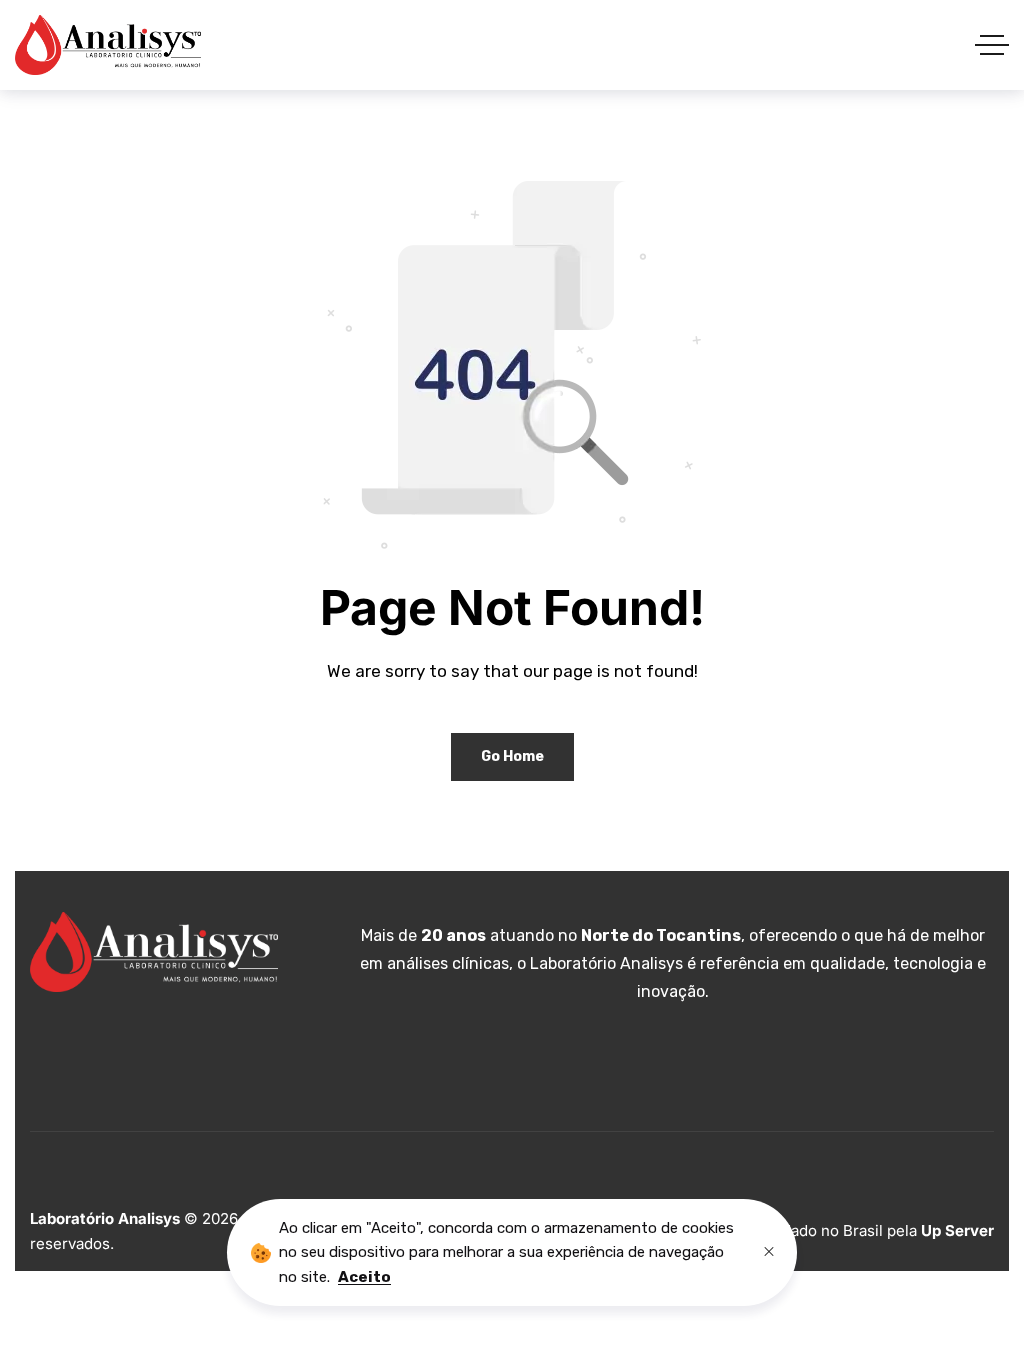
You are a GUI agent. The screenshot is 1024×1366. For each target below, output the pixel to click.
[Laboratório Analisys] (108, 45)
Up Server (957, 1230)
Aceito (364, 1277)
